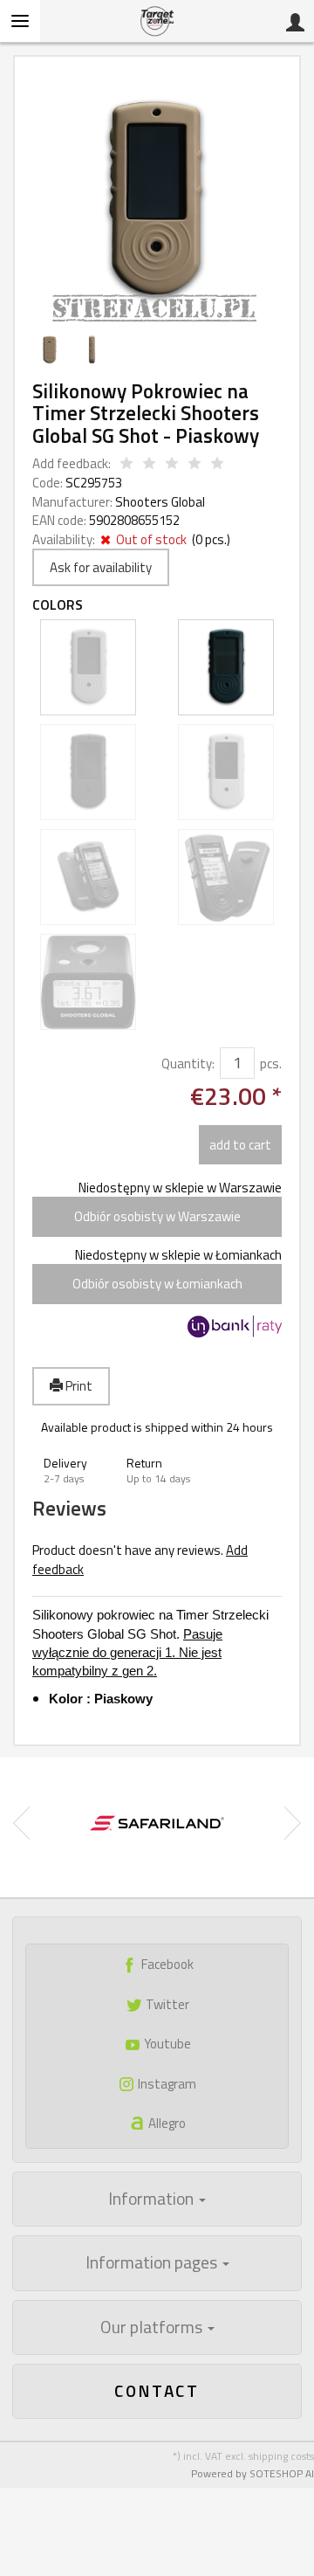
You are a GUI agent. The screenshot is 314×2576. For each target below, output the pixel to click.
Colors (58, 605)
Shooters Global (160, 502)
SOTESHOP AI (282, 2473)
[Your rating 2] (149, 464)
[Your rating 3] (172, 464)
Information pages (153, 2262)
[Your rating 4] (195, 464)
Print (78, 1386)
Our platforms (153, 2327)
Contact (157, 2390)
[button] (74, 1471)
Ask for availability (101, 567)
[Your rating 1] (126, 464)
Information (153, 2199)
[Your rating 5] (217, 464)
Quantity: (188, 1064)
